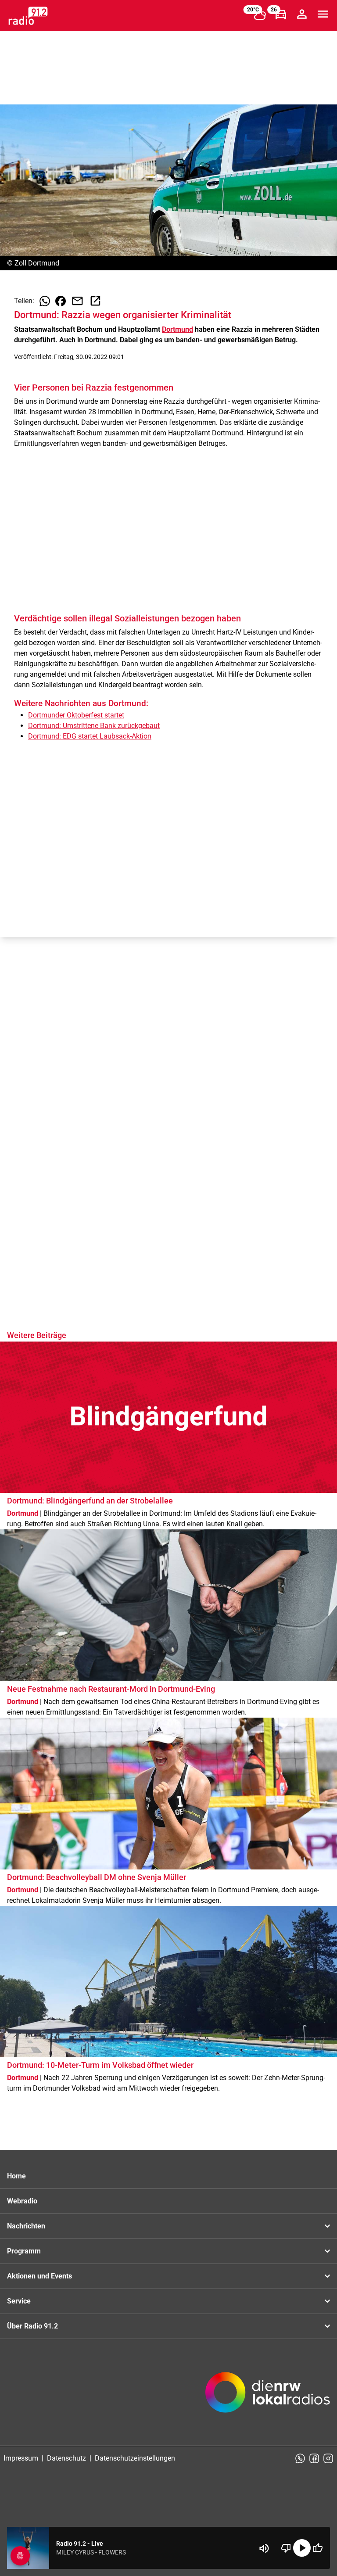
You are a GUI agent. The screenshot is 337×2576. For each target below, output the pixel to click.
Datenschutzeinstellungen (135, 2458)
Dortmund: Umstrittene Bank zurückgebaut (94, 726)
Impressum (21, 2458)
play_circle (302, 2548)
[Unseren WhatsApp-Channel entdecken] (300, 2458)
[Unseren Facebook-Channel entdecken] (314, 2458)
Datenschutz (66, 2458)
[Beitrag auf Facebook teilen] (61, 301)
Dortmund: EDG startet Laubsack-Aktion (90, 736)
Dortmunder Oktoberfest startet (76, 715)
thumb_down (286, 2548)
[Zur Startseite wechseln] (28, 16)
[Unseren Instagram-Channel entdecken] (328, 2458)
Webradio (22, 2201)
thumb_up (318, 2548)
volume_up (264, 2548)
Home (16, 2176)
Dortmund (177, 329)
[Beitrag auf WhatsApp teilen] (45, 301)
